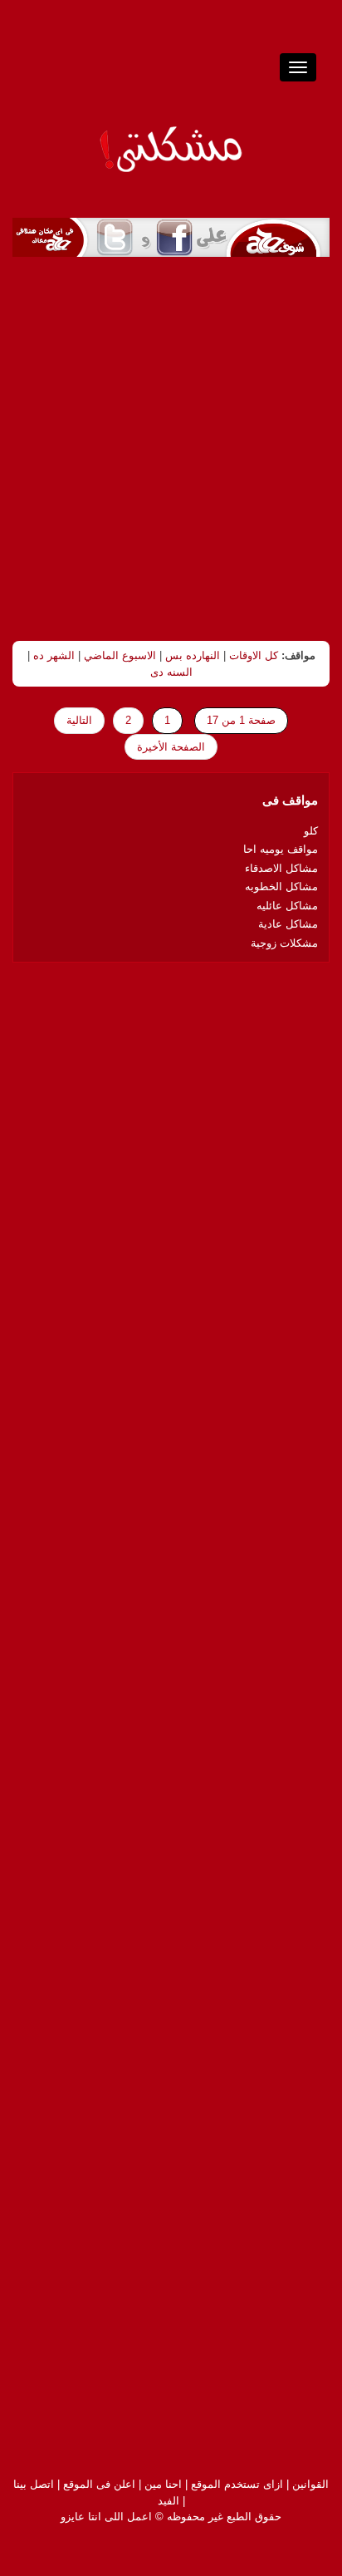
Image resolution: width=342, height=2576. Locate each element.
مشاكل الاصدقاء (281, 868)
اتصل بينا (34, 2484)
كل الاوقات (254, 655)
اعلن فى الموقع (99, 2484)
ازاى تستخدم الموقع (237, 2484)
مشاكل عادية (288, 924)
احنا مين (163, 2484)
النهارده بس (193, 655)
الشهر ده (54, 655)
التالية (79, 720)
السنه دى (171, 672)
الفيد (169, 2501)
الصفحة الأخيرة (171, 747)
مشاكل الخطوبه (281, 887)
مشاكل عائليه (287, 906)
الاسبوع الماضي (120, 655)
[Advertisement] (171, 449)
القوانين (310, 2484)
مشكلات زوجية (284, 943)
